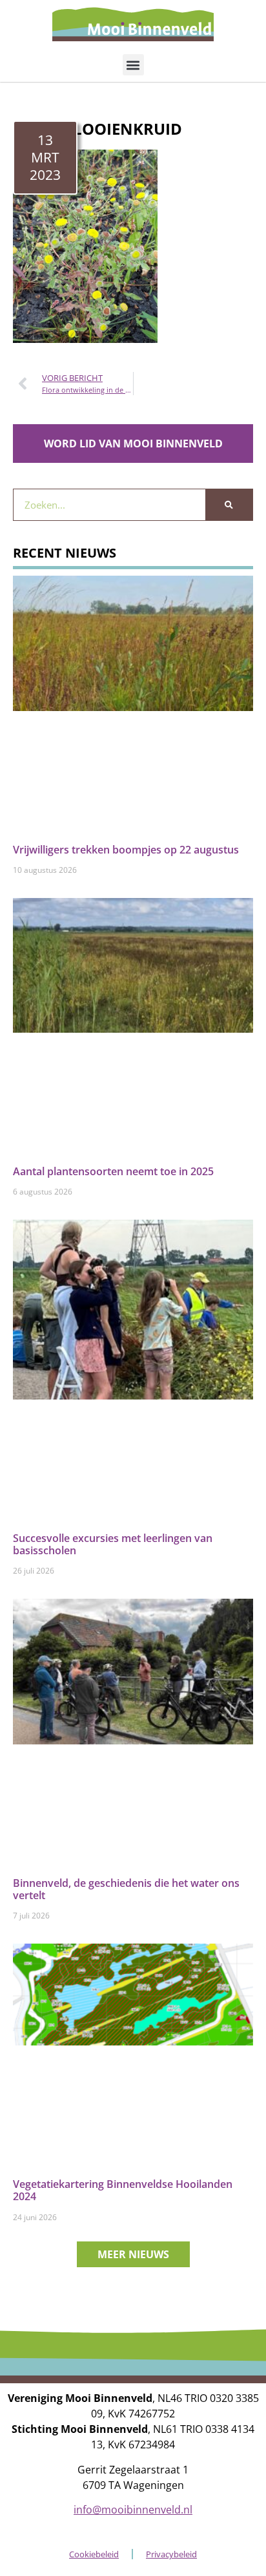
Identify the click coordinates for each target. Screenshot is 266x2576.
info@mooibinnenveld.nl (133, 2510)
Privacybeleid (171, 2554)
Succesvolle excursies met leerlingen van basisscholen (113, 1544)
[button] (133, 65)
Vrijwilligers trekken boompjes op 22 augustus (126, 850)
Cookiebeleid (94, 2554)
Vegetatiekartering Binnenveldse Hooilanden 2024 (123, 2190)
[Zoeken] (229, 505)
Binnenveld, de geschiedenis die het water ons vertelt (126, 1889)
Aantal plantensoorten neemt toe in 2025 (113, 1171)
